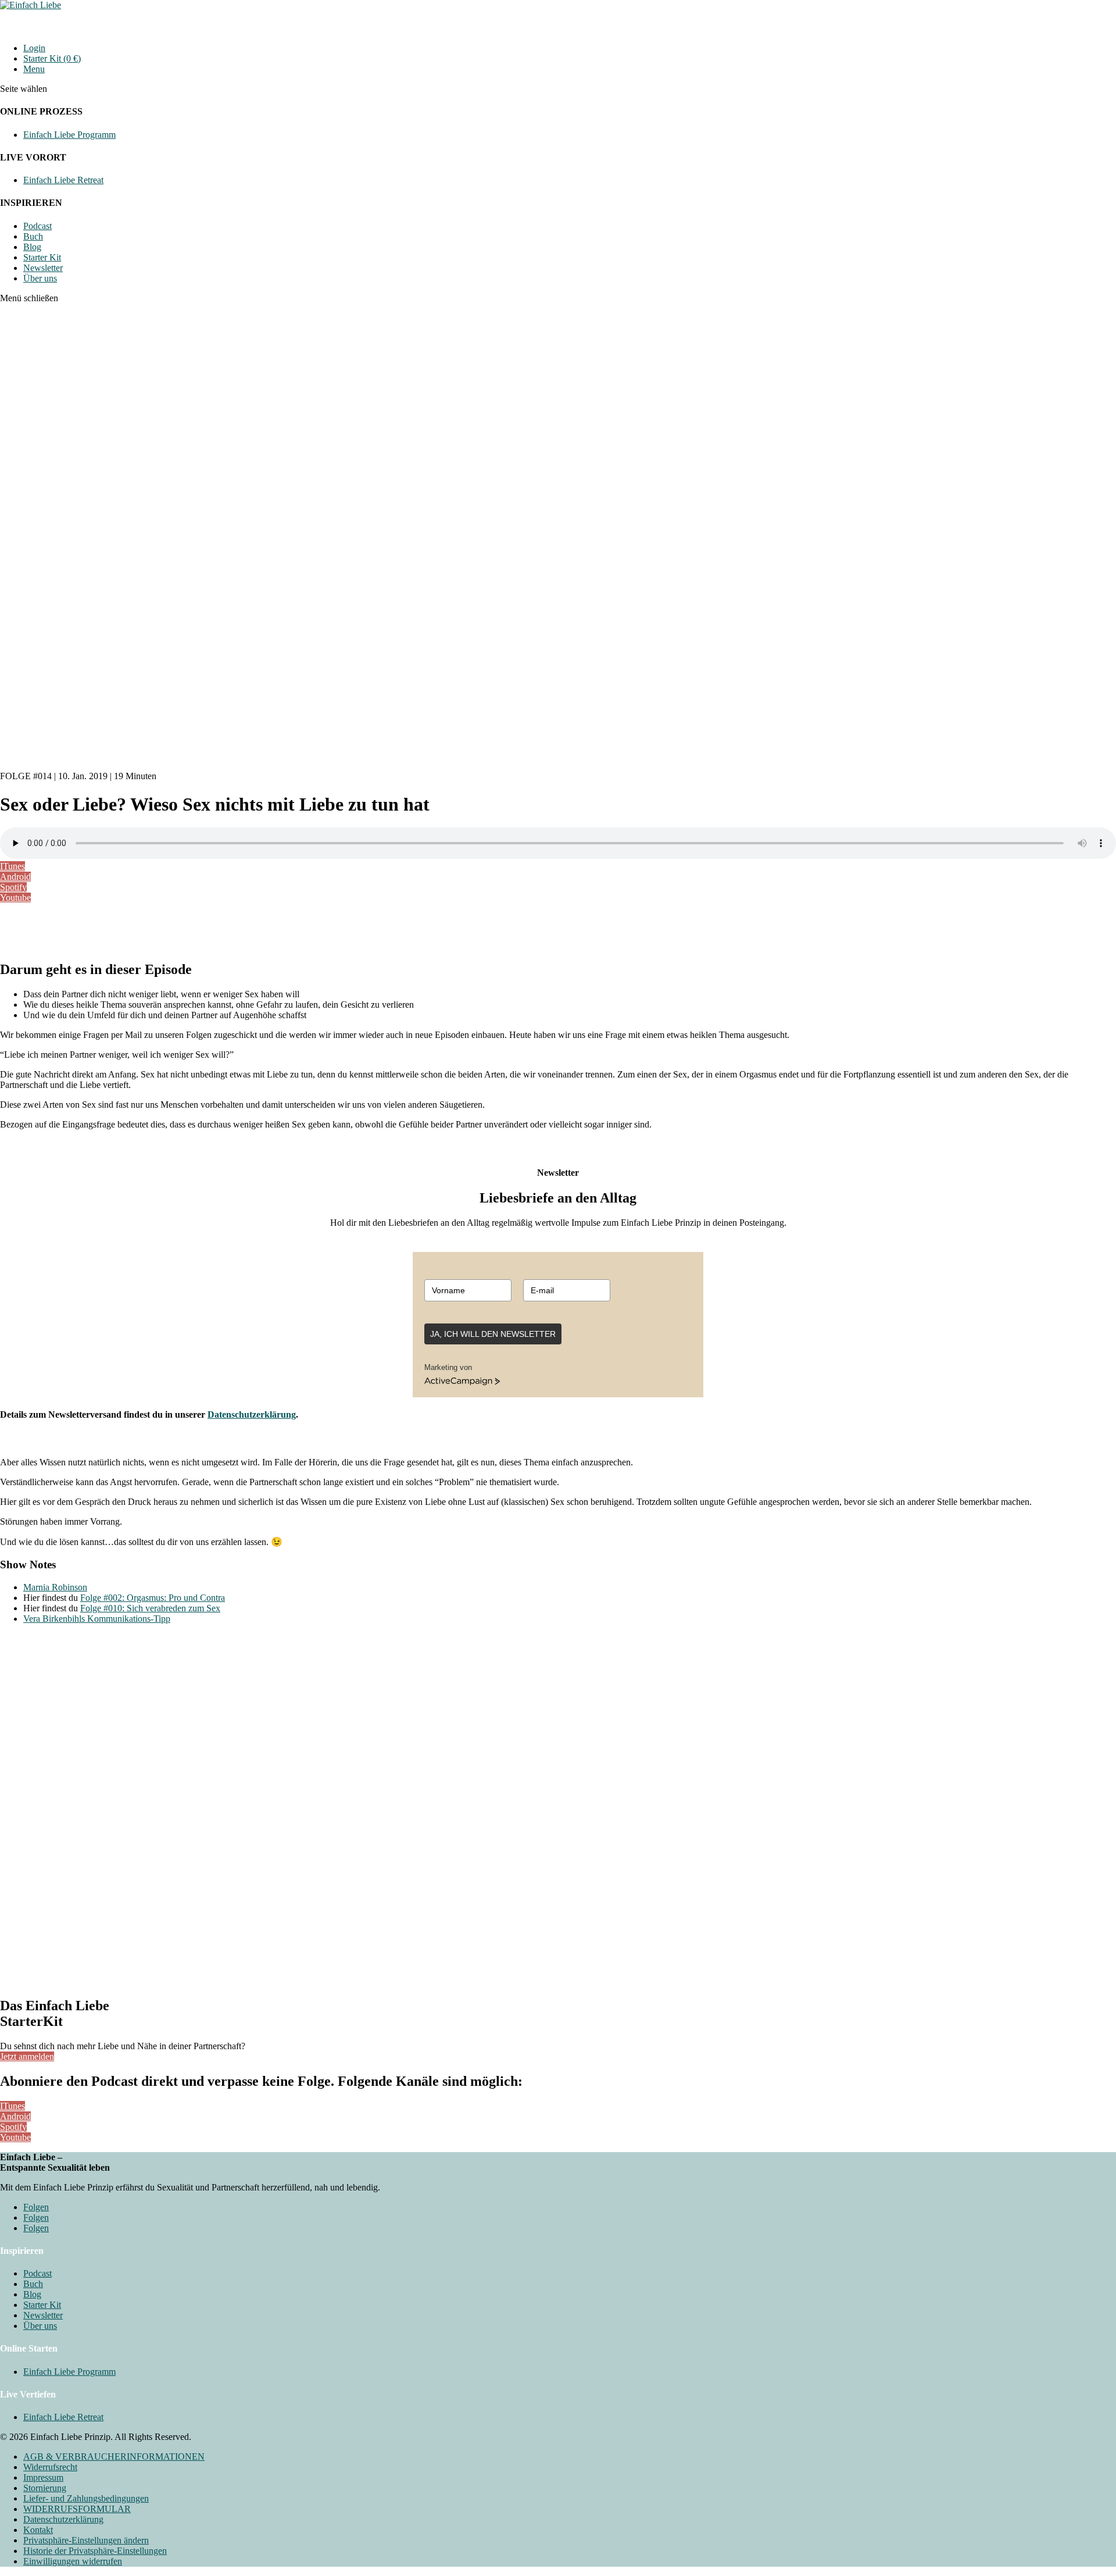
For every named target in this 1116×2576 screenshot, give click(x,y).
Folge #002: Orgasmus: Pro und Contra (153, 1598)
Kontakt (38, 2530)
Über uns (40, 278)
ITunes (12, 866)
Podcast (37, 226)
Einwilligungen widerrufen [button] (73, 2561)
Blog (32, 247)
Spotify (13, 887)
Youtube (15, 898)
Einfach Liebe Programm (69, 135)
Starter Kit (42, 257)
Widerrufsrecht (50, 2467)
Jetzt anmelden (27, 2056)
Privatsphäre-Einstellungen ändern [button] (86, 2540)
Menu (34, 69)
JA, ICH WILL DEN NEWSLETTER (493, 1334)
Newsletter (43, 268)
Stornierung (45, 2488)
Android (15, 877)
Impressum (43, 2477)
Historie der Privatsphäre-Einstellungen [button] (95, 2551)
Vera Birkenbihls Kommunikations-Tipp (97, 1619)
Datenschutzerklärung (252, 1414)
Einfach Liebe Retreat (63, 180)
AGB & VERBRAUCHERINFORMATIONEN (114, 2457)
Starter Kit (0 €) (52, 58)
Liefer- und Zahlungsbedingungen (86, 2498)
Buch (33, 236)
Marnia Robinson (55, 1587)
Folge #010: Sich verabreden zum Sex (150, 1608)
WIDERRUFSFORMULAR (77, 2509)
